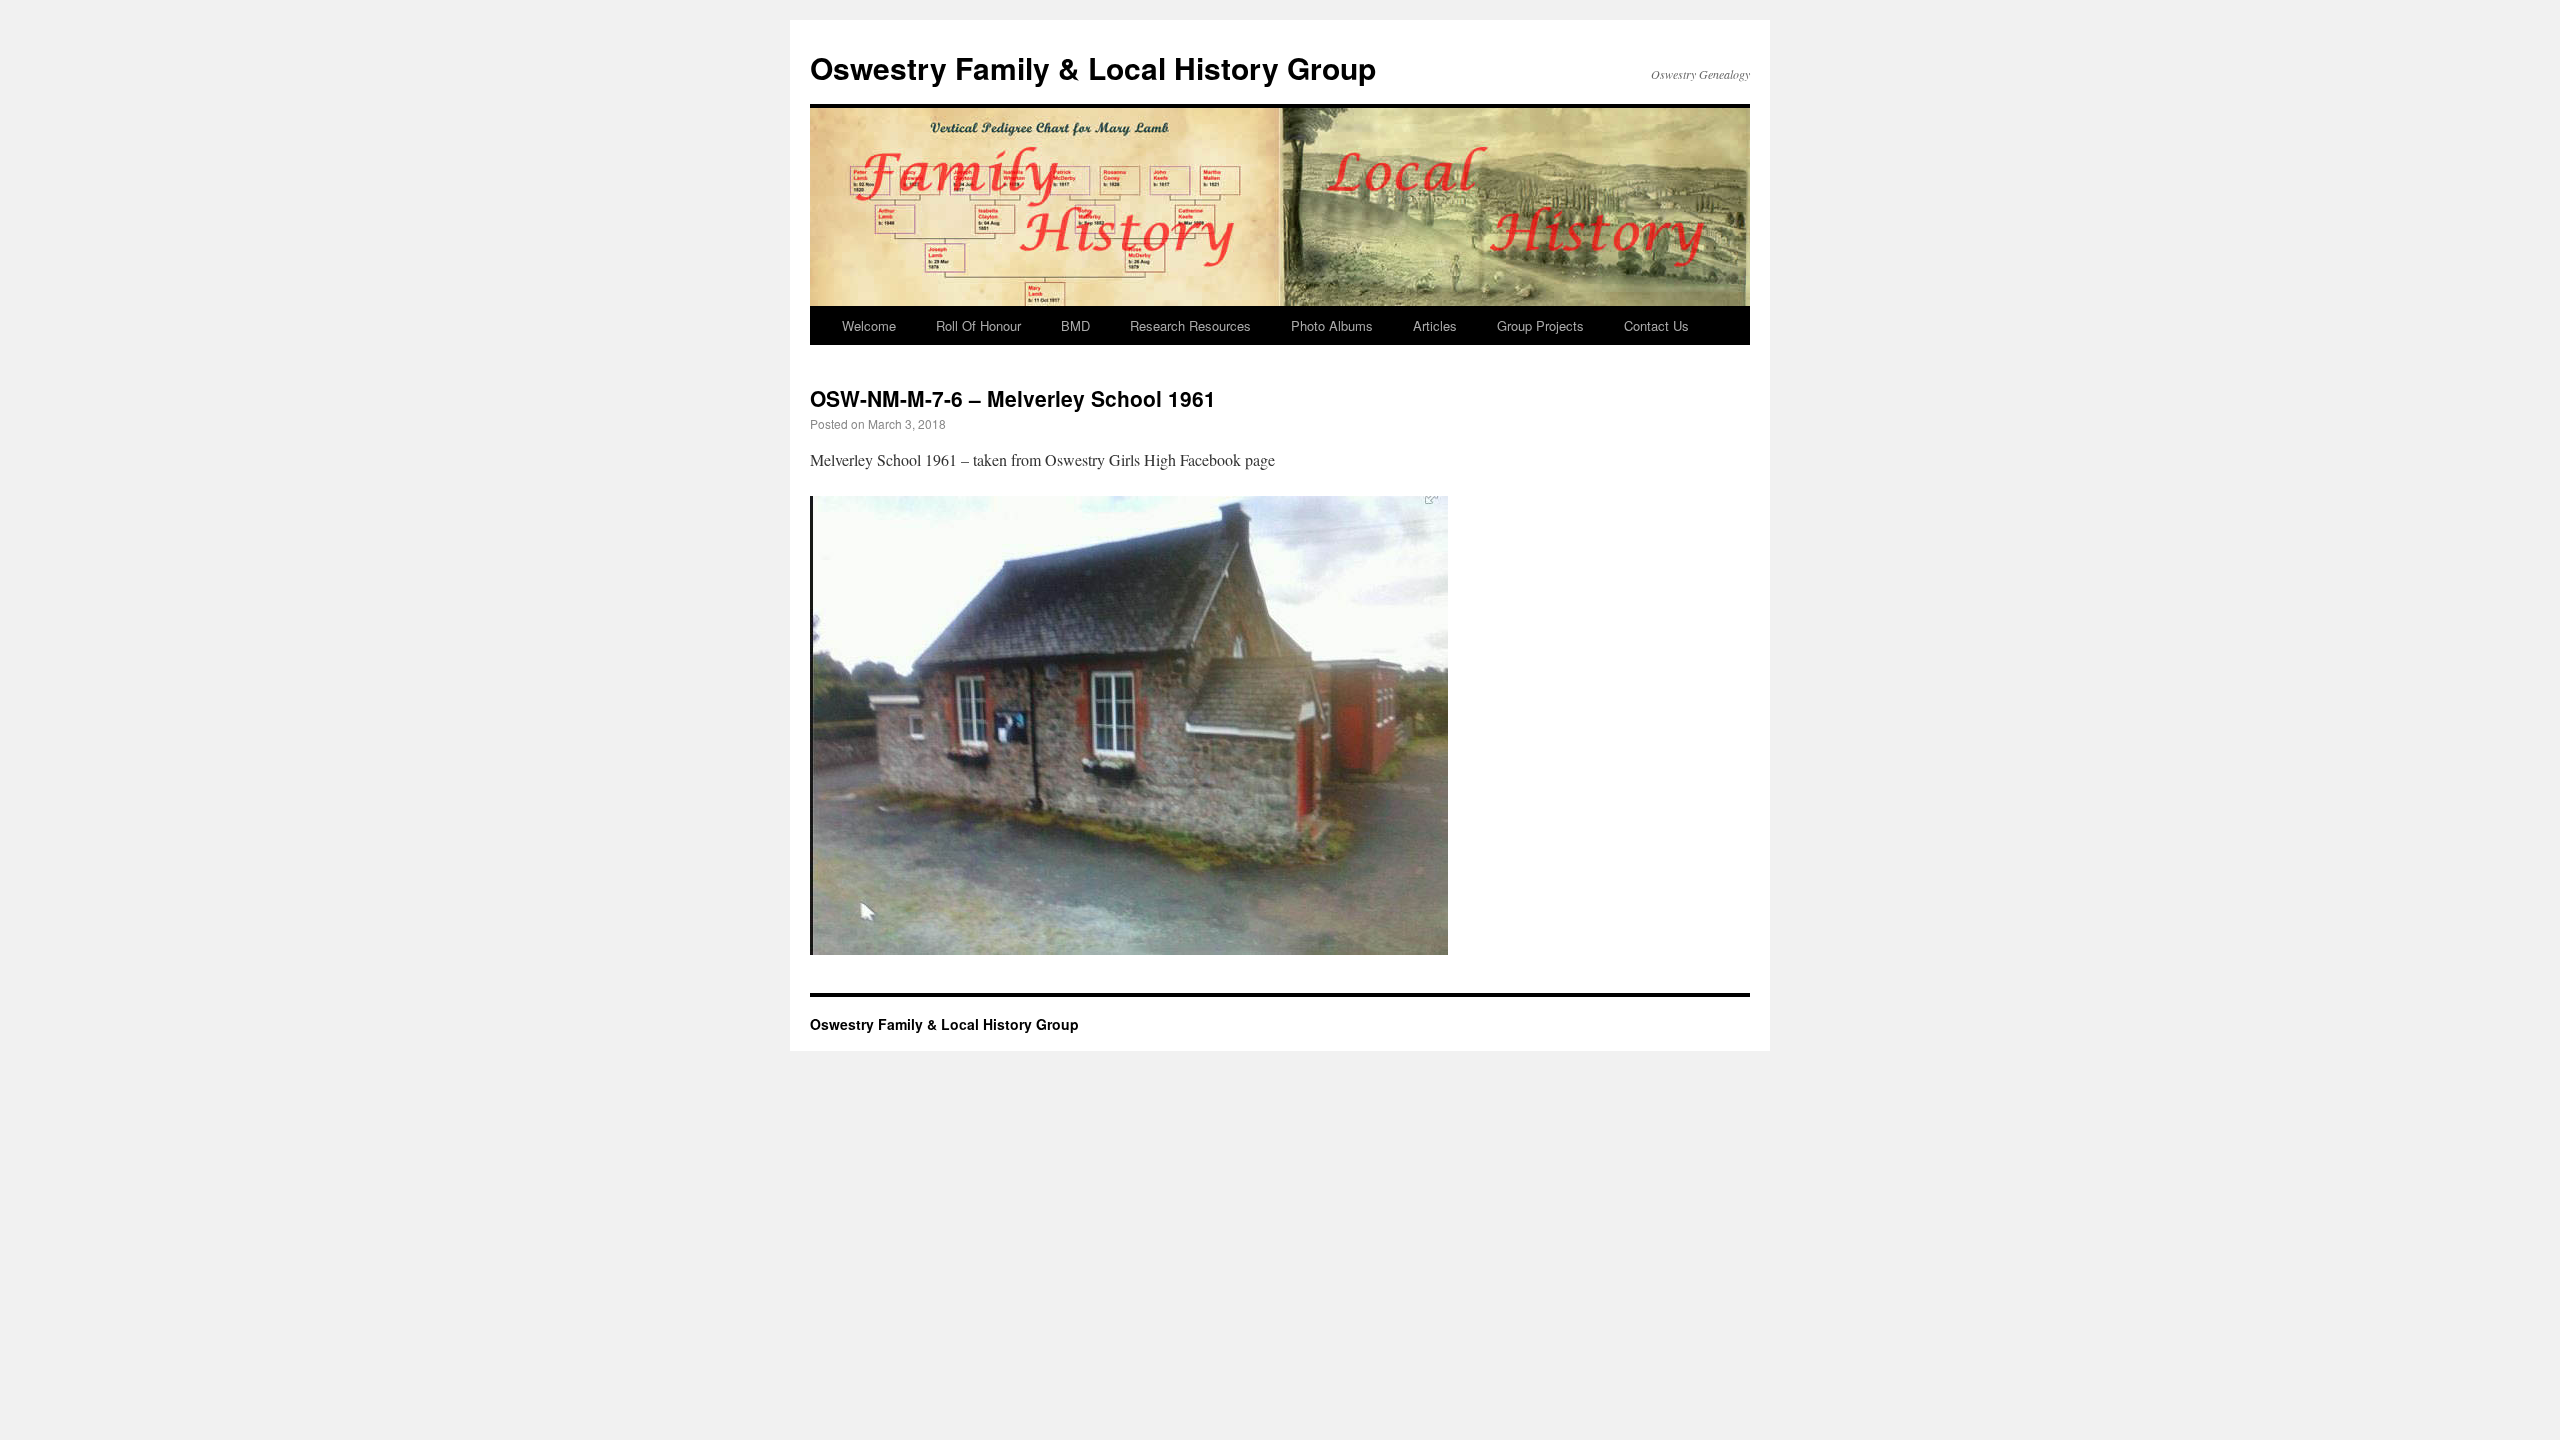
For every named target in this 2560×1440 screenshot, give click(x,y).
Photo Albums (1332, 325)
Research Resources (1190, 325)
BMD (1075, 325)
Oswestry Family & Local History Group (1093, 67)
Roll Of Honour (978, 325)
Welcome (869, 325)
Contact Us (1656, 325)
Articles (1435, 325)
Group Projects (1540, 325)
